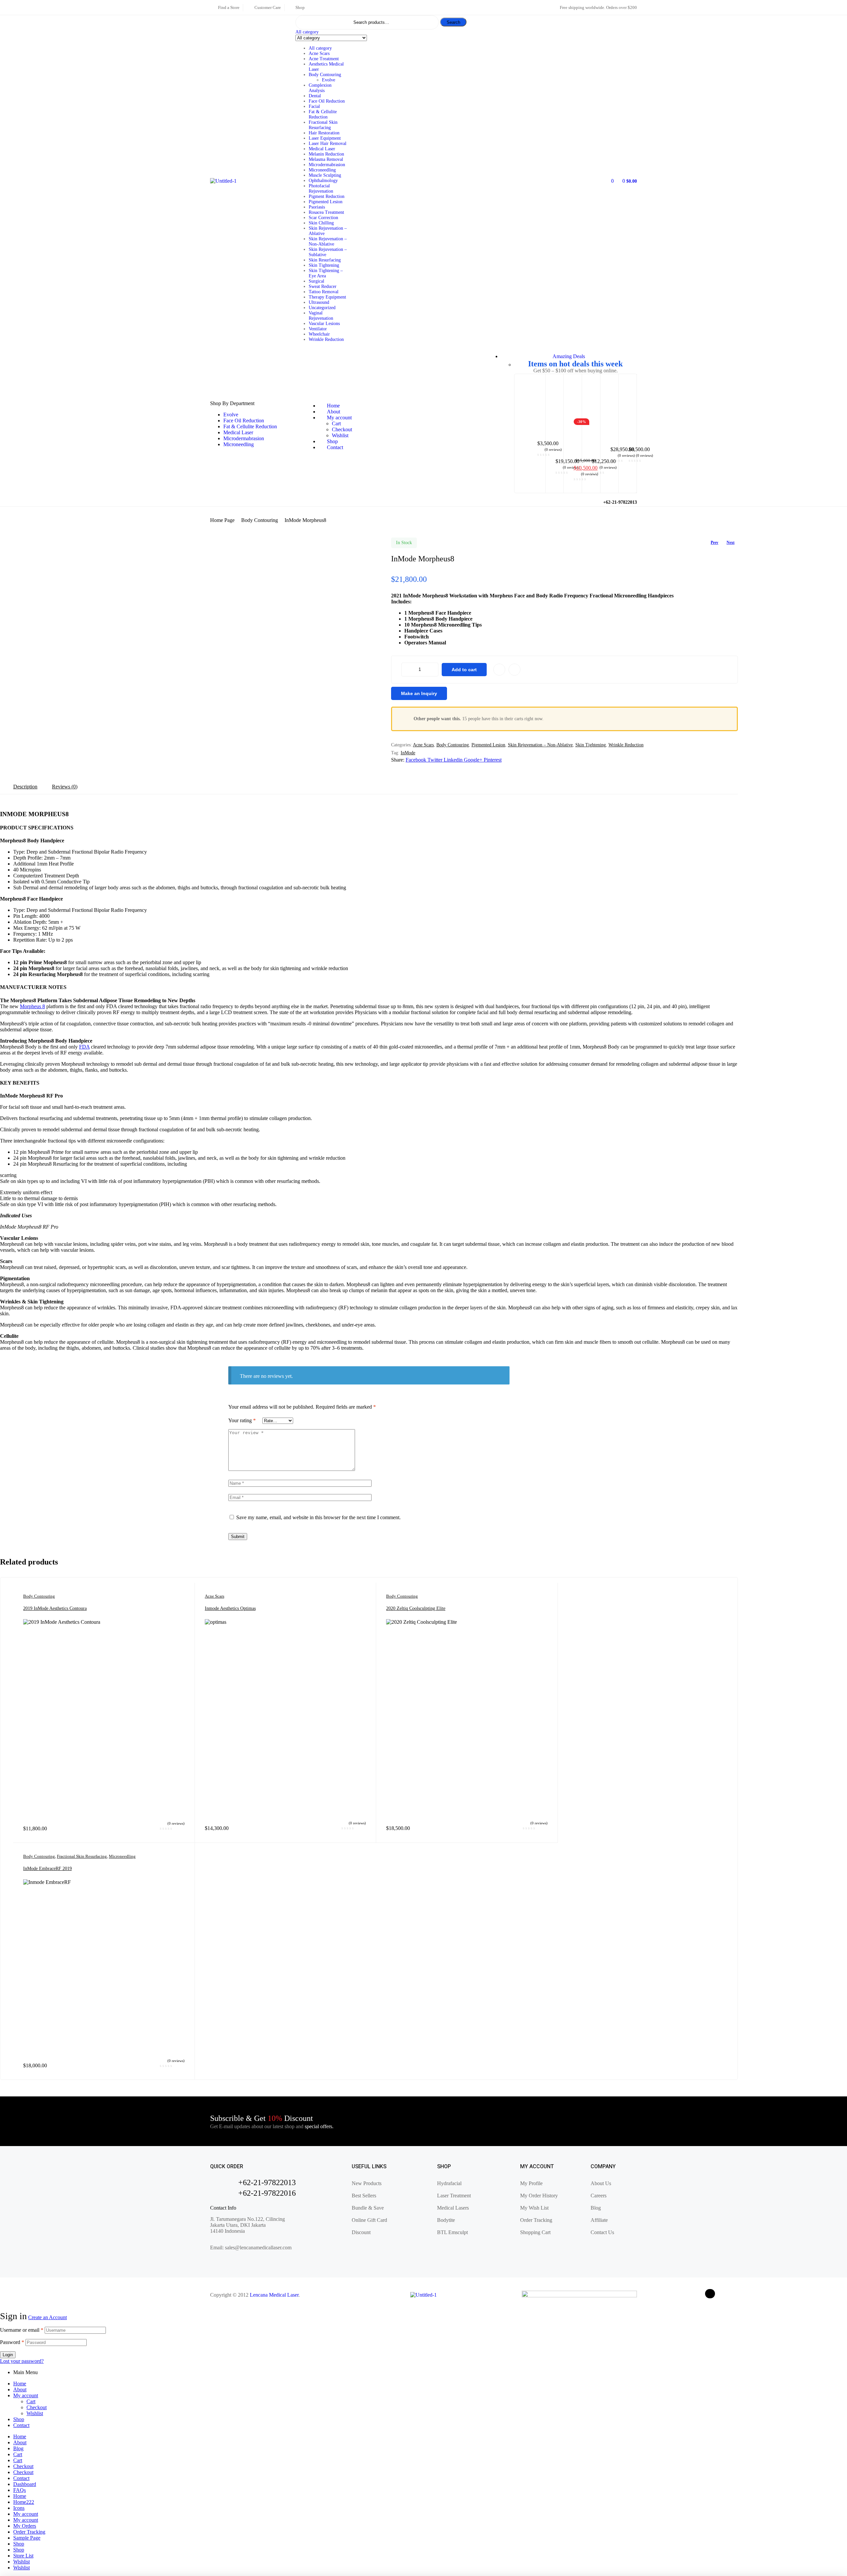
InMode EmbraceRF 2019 (47, 1869)
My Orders (25, 2526)
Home (20, 2384)
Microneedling (322, 170)
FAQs (20, 2490)
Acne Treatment (324, 59)
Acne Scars (319, 53)
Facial (314, 106)
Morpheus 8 (32, 1006)
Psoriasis (317, 207)
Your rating (242, 1420)
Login (8, 2355)
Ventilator (318, 329)
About (20, 2389)
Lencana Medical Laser (274, 2295)
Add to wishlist (499, 670)
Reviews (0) (65, 787)
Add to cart (464, 670)
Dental (315, 96)
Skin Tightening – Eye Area (326, 273)
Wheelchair (319, 334)
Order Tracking (29, 2532)
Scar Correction (323, 218)
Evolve (329, 80)
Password (12, 2342)
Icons (19, 2508)
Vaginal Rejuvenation (321, 316)
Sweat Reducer (323, 286)
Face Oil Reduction (327, 101)
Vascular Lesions (324, 324)
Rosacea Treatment (326, 212)
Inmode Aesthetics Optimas (230, 1608)
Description (25, 787)
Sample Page (27, 2538)
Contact (21, 2425)
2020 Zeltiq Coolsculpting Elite (416, 1608)
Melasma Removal (326, 159)
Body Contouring (325, 75)
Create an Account (47, 2317)
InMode (408, 753)
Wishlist (35, 2413)
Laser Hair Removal (328, 143)
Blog (18, 2448)
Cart (31, 2401)
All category (320, 48)
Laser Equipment (325, 138)
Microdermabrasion (327, 165)
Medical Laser (322, 149)
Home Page (222, 520)
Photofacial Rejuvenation (321, 188)
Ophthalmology (323, 181)
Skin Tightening (324, 265)
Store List (23, 2556)
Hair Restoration (324, 133)
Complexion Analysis (320, 88)
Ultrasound (319, 302)
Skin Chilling (321, 223)
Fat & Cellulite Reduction (323, 114)
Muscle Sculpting (325, 175)
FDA (84, 1047)
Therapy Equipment (327, 297)
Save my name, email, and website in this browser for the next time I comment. (318, 1517)
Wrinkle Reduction (326, 339)
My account (26, 2395)
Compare (514, 670)
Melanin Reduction (326, 154)
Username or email (22, 2330)
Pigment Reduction (327, 196)
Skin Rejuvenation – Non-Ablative (328, 241)
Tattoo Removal (324, 292)
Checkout (37, 2407)
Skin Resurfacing (325, 260)
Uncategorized (322, 308)
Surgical (316, 281)
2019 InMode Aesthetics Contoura (55, 1608)
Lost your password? (22, 2361)
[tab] (25, 787)
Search (453, 22)
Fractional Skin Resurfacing (323, 125)
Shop (19, 2419)
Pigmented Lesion (326, 202)
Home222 (24, 2502)
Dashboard (25, 2484)
